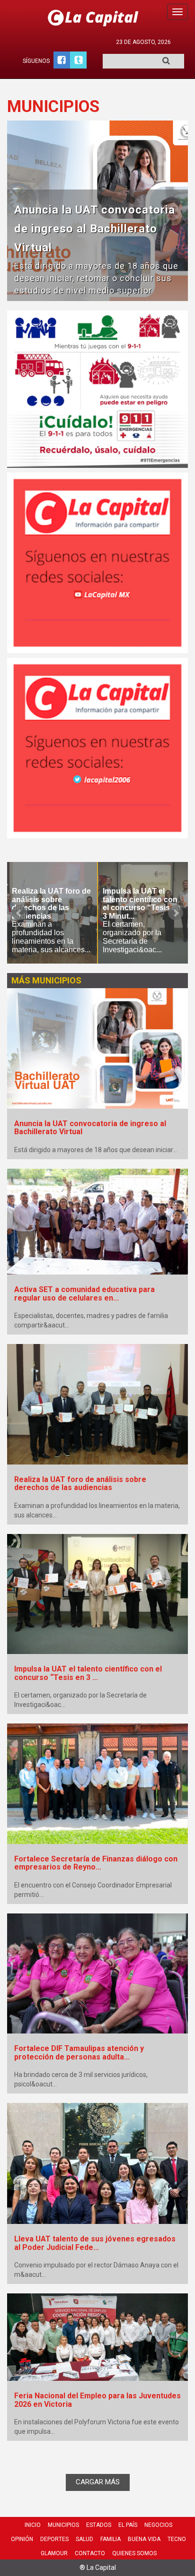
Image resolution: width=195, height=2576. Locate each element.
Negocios (158, 2525)
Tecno (177, 2539)
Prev (19, 913)
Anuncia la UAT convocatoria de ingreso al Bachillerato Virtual (95, 228)
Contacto (90, 2553)
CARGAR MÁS (98, 2482)
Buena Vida (144, 2539)
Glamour (54, 2553)
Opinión (22, 2539)
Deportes (54, 2539)
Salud (84, 2539)
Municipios (63, 2525)
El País (128, 2525)
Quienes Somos (134, 2553)
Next (176, 913)
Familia (111, 2539)
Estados (99, 2525)
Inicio (33, 2525)
